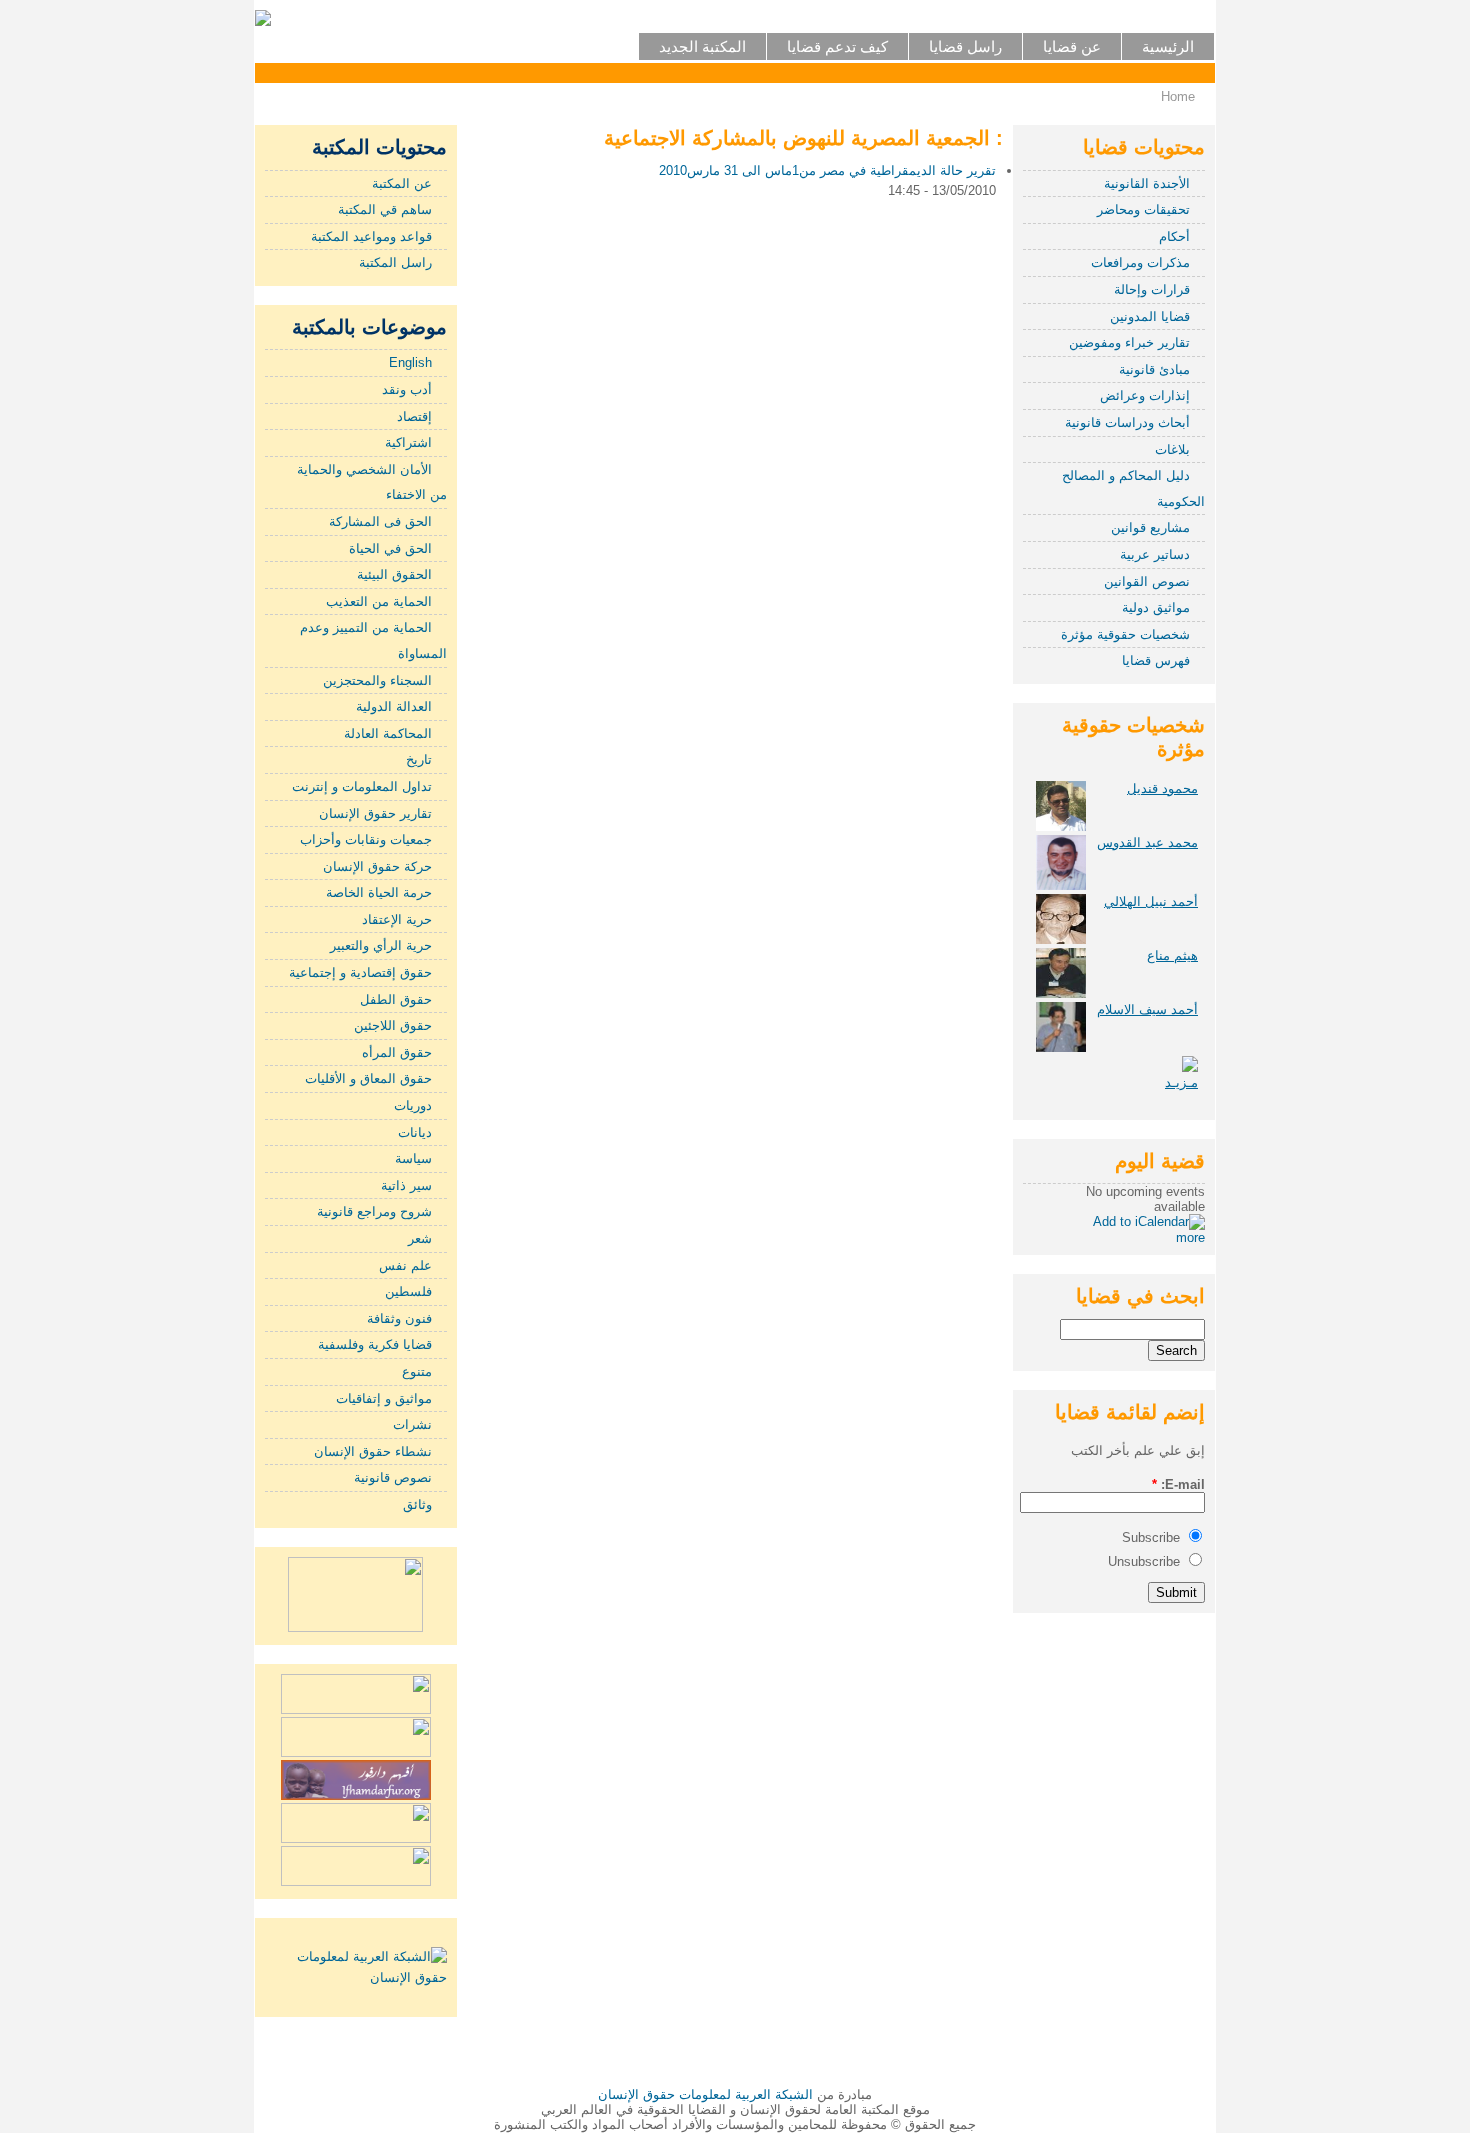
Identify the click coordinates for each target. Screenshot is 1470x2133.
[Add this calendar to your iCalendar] (1149, 1221)
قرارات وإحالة (1152, 289)
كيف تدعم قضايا (837, 46)
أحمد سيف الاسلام (1147, 1009)
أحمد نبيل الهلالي (1151, 901)
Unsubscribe (1146, 1561)
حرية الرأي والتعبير (381, 945)
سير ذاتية (406, 1185)
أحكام (1174, 236)
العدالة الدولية (394, 706)
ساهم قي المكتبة (385, 209)
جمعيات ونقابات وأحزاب (366, 839)
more (1190, 1237)
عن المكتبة (402, 183)
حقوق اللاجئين (393, 1025)
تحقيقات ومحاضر (1143, 209)
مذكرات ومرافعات (1140, 262)
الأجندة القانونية (1147, 183)
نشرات (412, 1424)
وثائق (417, 1504)
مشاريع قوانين (1150, 527)
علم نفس (405, 1265)
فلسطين (408, 1291)
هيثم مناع (1172, 955)
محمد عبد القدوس (1147, 842)
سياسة (413, 1158)
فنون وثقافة (399, 1318)
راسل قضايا (965, 46)
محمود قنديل (1162, 788)
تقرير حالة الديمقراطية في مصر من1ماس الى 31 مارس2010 (827, 170)
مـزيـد (1181, 1082)
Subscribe (1153, 1537)
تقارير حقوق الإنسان (375, 813)
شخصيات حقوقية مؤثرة (1125, 634)
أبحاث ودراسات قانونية (1127, 422)
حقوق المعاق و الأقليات (368, 1078)
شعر (420, 1238)
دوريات (413, 1105)
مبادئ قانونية (1154, 369)
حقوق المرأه (397, 1052)
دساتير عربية (1155, 554)
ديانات (415, 1132)
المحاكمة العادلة (388, 733)
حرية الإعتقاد (397, 919)
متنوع (417, 1371)
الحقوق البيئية (394, 574)
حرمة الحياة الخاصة (379, 892)
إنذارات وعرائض (1145, 395)
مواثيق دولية (1156, 607)
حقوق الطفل (396, 999)
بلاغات (1172, 449)
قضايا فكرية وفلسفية (375, 1344)
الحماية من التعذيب (379, 601)
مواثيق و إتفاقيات (384, 1398)
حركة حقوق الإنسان (377, 866)
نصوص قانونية (393, 1477)
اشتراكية (408, 442)
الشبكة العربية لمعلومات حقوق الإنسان (705, 2094)
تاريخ (419, 759)
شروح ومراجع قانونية (374, 1211)
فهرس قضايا (1156, 660)
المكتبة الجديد (702, 46)
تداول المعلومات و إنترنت (362, 786)
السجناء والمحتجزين (377, 680)
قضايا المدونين (1150, 316)
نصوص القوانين (1147, 581)
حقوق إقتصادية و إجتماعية (360, 972)
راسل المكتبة (395, 262)
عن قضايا (1072, 46)
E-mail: (1178, 1484)
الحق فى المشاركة (380, 521)
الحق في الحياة (390, 548)
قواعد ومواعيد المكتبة (371, 236)
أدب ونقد (407, 389)
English (410, 362)
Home (1178, 96)
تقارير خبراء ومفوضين (1129, 342)
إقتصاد (414, 416)
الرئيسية (1168, 46)
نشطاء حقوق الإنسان (373, 1451)
